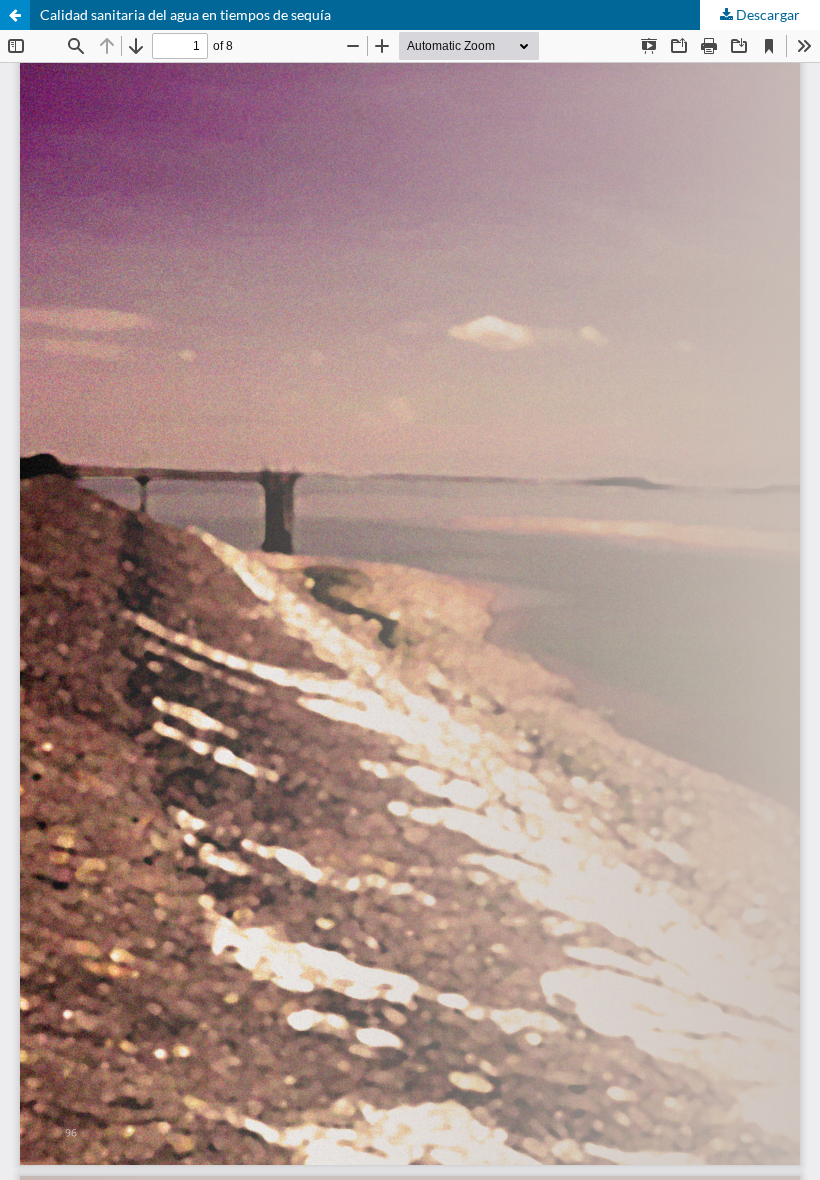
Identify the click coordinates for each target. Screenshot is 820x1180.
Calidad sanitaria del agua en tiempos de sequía (185, 14)
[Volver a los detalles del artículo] (15, 15)
